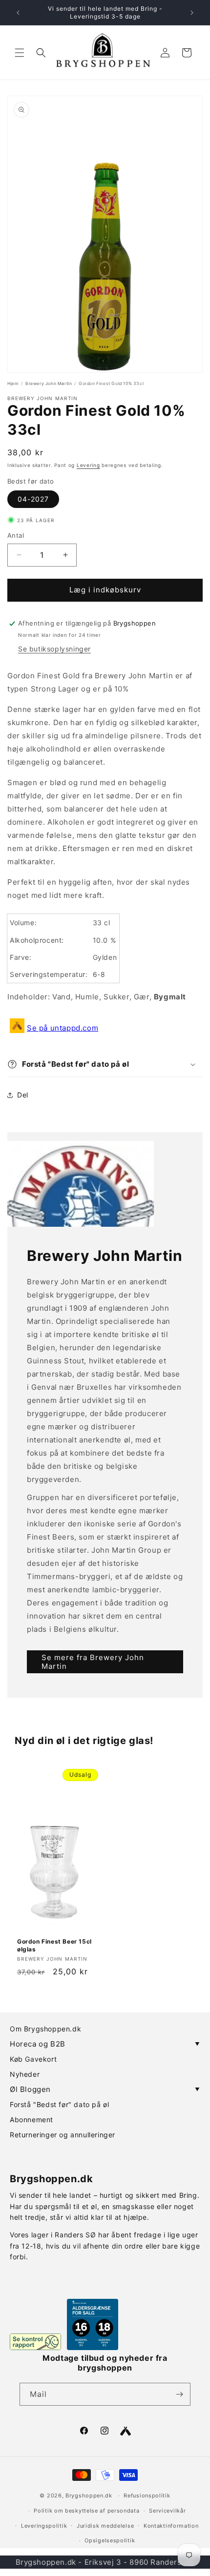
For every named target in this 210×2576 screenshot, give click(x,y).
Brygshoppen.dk (89, 2495)
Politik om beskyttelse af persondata (86, 2511)
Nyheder (25, 2074)
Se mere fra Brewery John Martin (93, 1662)
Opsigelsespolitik (110, 2540)
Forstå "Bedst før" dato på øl (59, 2104)
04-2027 (33, 499)
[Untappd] (126, 2431)
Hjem (13, 384)
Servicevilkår (167, 2511)
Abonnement (31, 2120)
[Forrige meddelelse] (18, 13)
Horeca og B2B (105, 2044)
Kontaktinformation (171, 2526)
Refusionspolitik (147, 2495)
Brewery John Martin (49, 384)
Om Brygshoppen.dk (45, 2029)
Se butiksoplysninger (54, 649)
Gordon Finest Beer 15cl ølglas (54, 1945)
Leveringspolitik (44, 2526)
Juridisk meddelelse (105, 2526)
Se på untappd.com (63, 1028)
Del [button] (23, 1095)
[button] (20, 53)
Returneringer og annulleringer (63, 2135)
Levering (88, 465)
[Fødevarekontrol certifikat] (35, 2342)
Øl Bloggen (105, 2089)
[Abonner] (179, 2394)
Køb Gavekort (33, 2059)
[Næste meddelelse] (192, 13)
